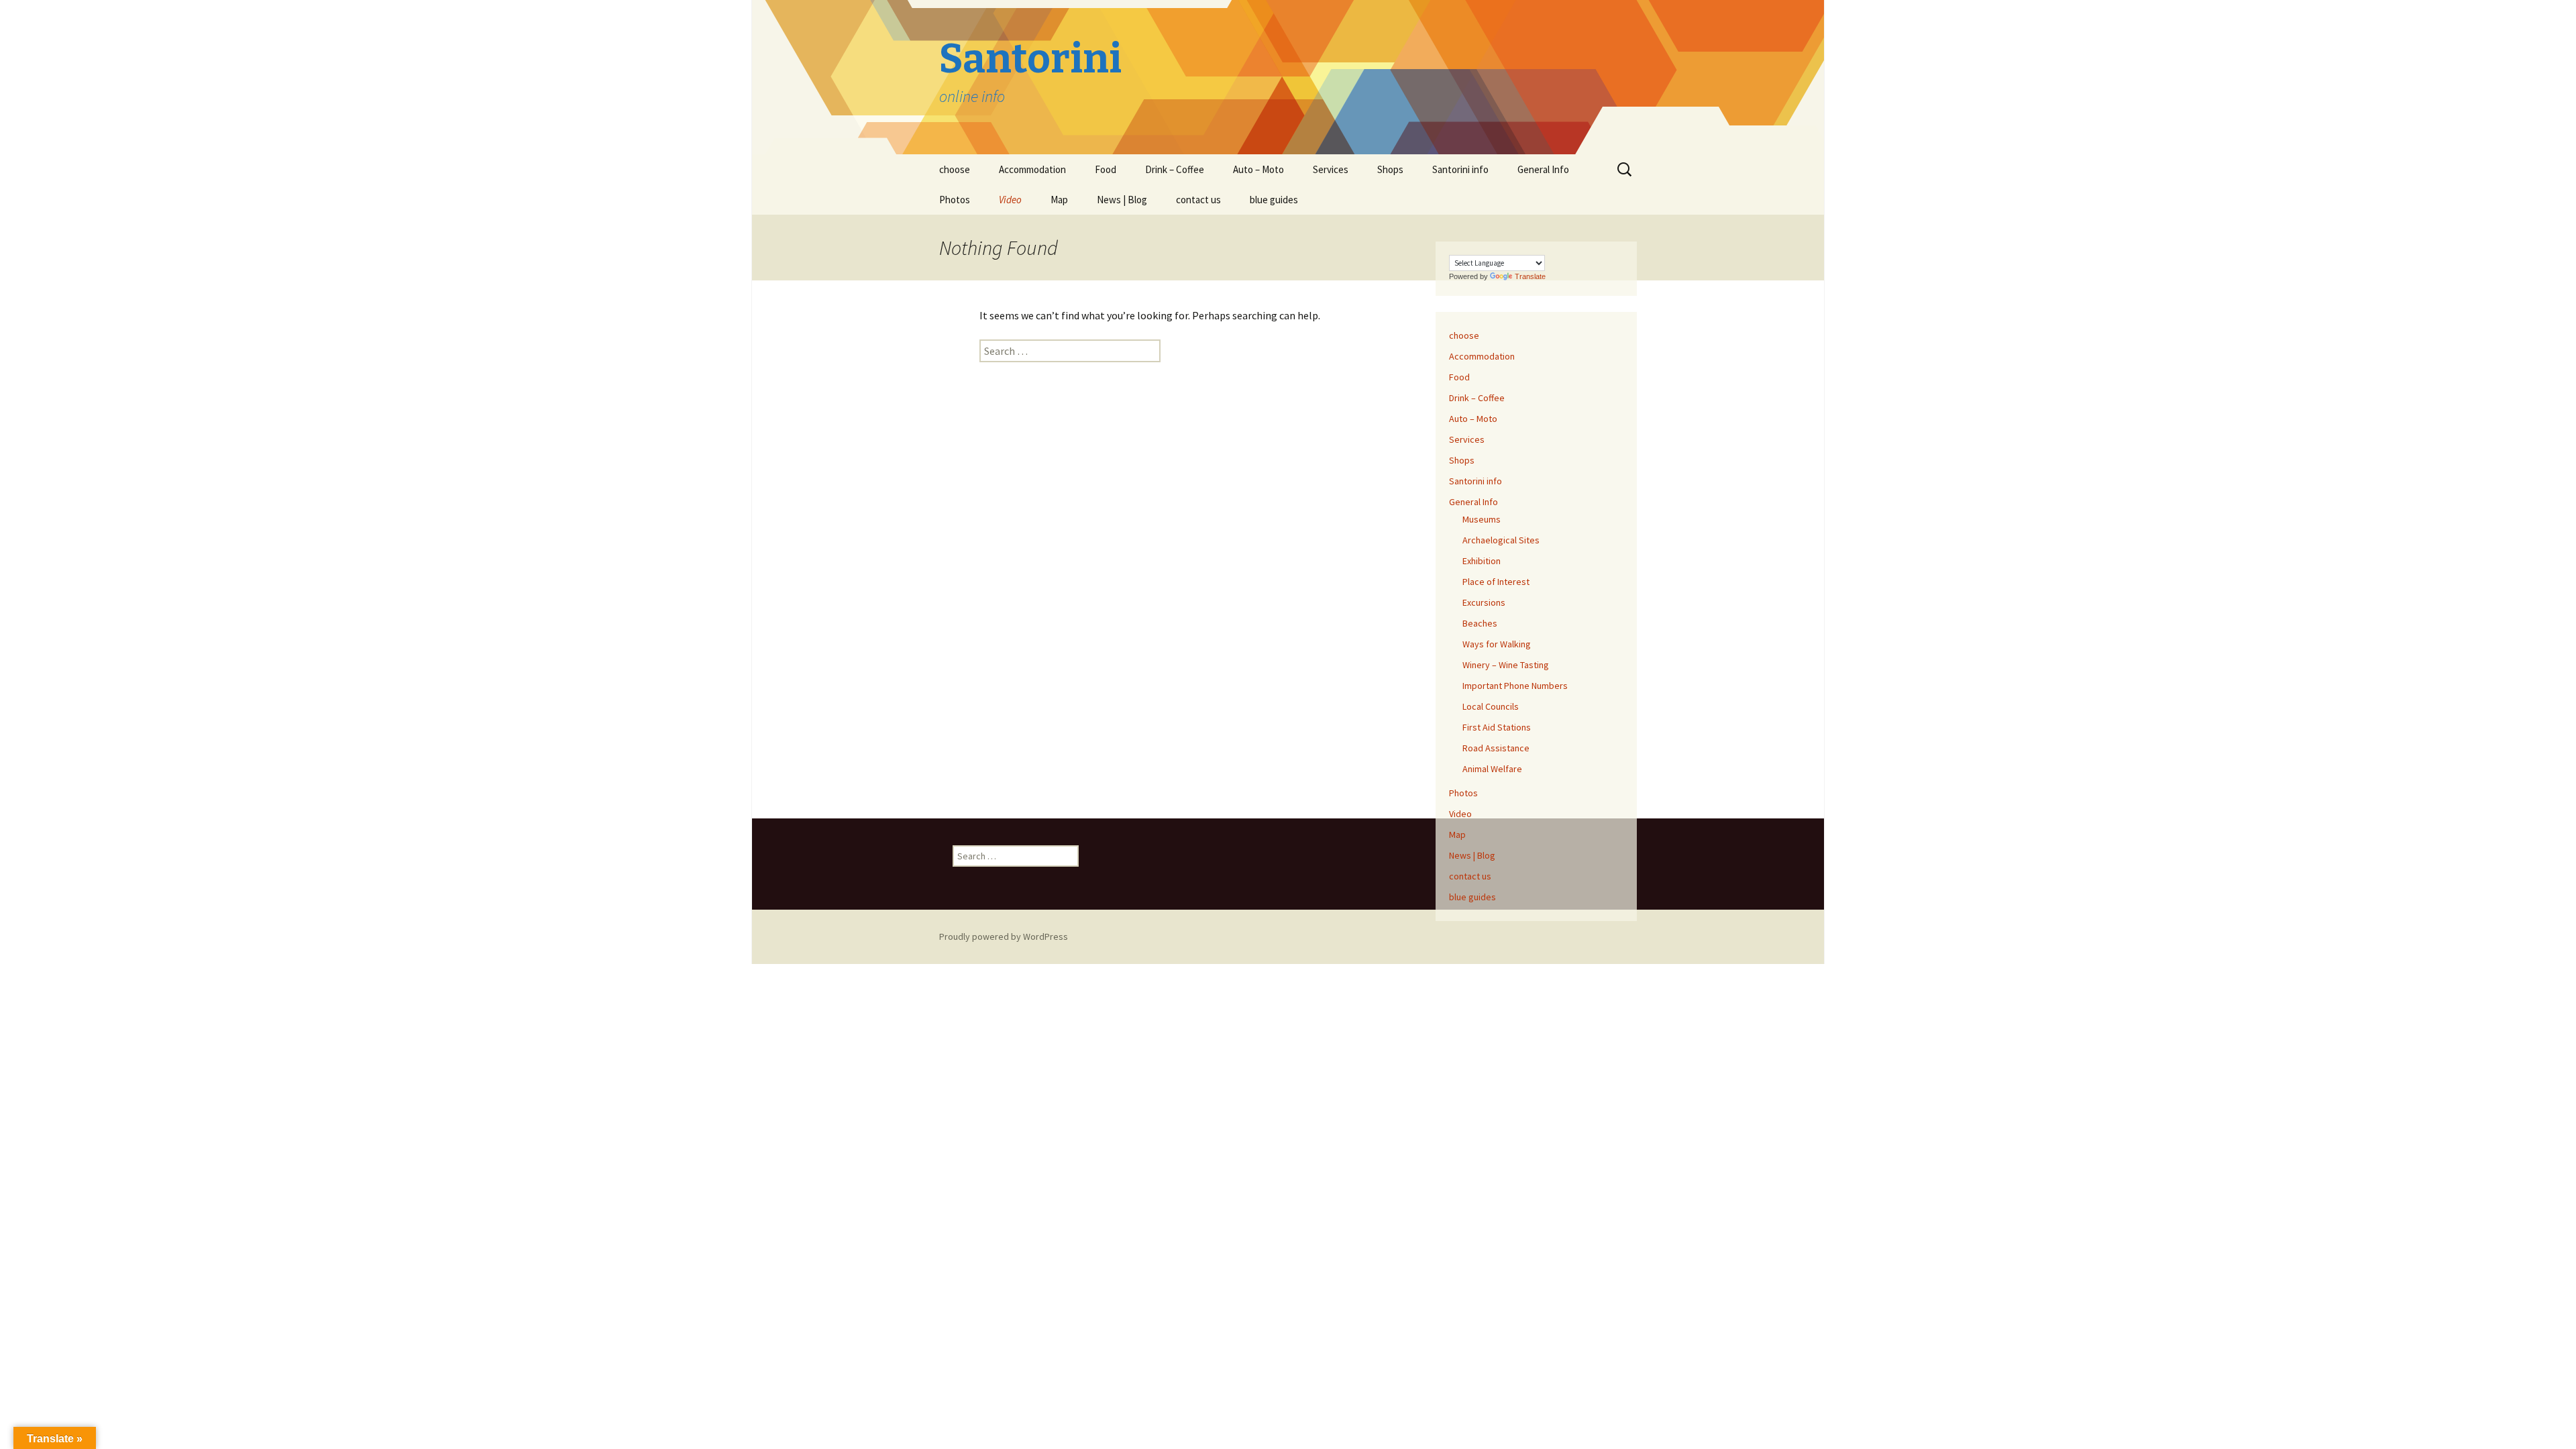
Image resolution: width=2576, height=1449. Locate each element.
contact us (1198, 200)
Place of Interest (1496, 582)
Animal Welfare (1492, 769)
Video (1010, 200)
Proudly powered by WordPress (1004, 936)
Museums (1482, 519)
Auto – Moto (1258, 169)
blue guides (1274, 200)
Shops (1390, 169)
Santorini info (1460, 169)
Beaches (1480, 623)
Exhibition (1482, 561)
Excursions (1484, 602)
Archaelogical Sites (1501, 540)
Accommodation (1032, 169)
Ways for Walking (1497, 644)
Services (1331, 169)
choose (955, 169)
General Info (1543, 169)
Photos (955, 200)
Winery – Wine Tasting (1506, 665)
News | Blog (1122, 200)
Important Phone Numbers (1515, 686)
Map (1059, 200)
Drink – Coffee (1175, 169)
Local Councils (1491, 706)
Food (1106, 169)
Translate (1530, 276)
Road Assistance (1496, 748)
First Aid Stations (1497, 727)
